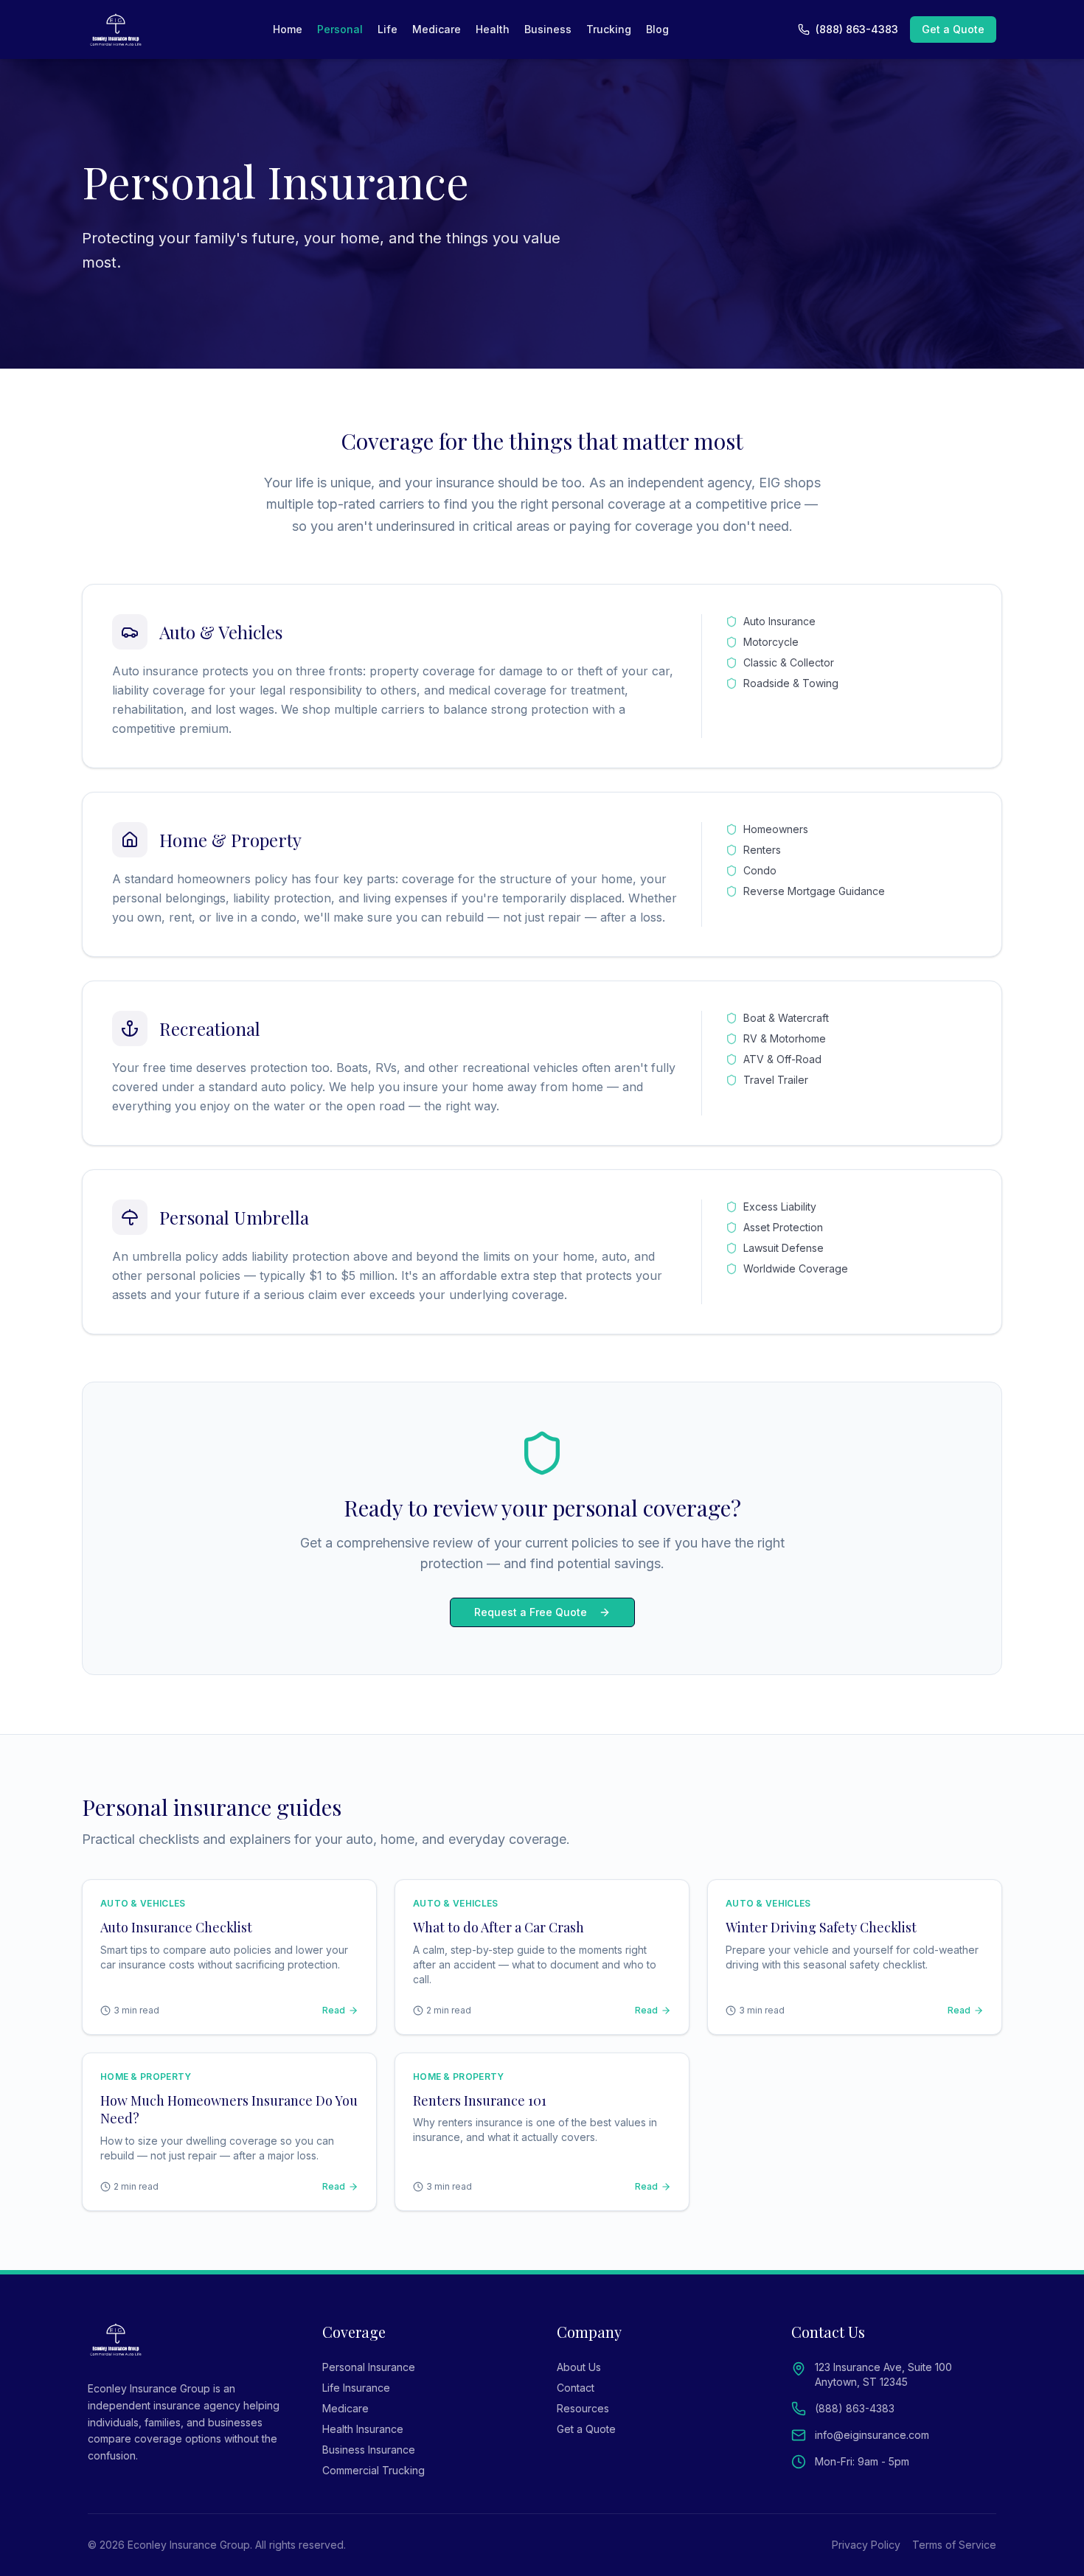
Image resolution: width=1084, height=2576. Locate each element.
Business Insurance (369, 2450)
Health (493, 29)
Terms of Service (954, 2545)
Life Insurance (356, 2388)
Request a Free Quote (531, 1612)
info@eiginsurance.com (872, 2435)
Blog (657, 29)
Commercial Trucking (374, 2470)
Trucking (609, 29)
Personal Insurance (369, 2367)
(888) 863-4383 (857, 29)
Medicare (437, 29)
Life (388, 29)
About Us (579, 2367)
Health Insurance (363, 2429)
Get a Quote (953, 29)
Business (548, 29)
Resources (583, 2408)
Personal (340, 29)
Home (288, 29)
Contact (576, 2388)
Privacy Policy (866, 2545)
